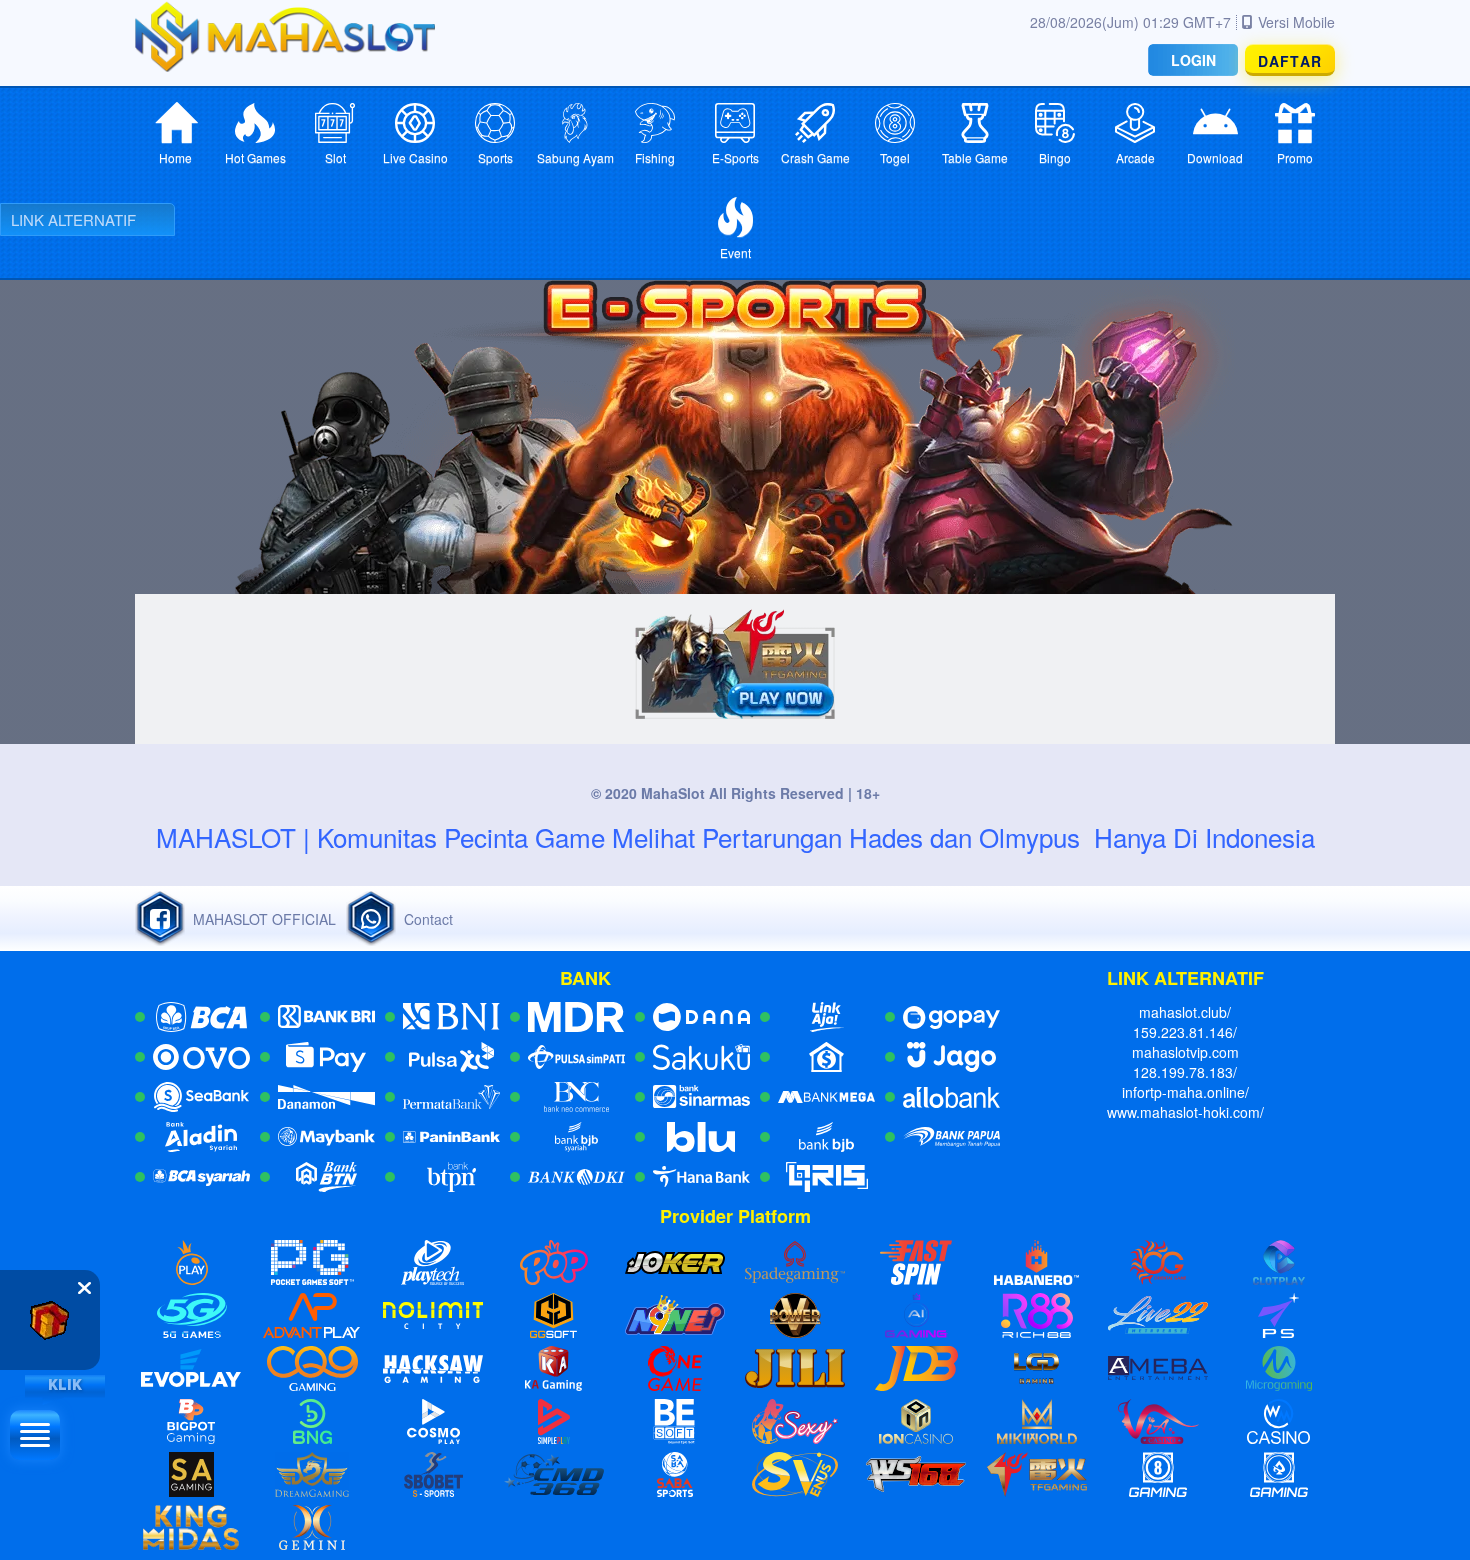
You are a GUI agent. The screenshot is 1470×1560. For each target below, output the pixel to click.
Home (175, 157)
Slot (335, 157)
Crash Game (815, 157)
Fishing (655, 157)
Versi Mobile (1296, 22)
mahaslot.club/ (1185, 1012)
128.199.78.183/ (1185, 1072)
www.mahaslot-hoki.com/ (1185, 1112)
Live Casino (415, 157)
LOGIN (1193, 60)
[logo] (285, 36)
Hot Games (255, 157)
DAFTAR (1290, 61)
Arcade (1135, 157)
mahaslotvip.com (1185, 1052)
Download (1215, 157)
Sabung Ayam (575, 157)
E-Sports (735, 157)
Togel (895, 157)
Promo (1295, 157)
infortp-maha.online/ (1185, 1092)
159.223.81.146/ (1185, 1032)
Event (735, 252)
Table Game (975, 157)
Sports (495, 157)
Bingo (1055, 157)
